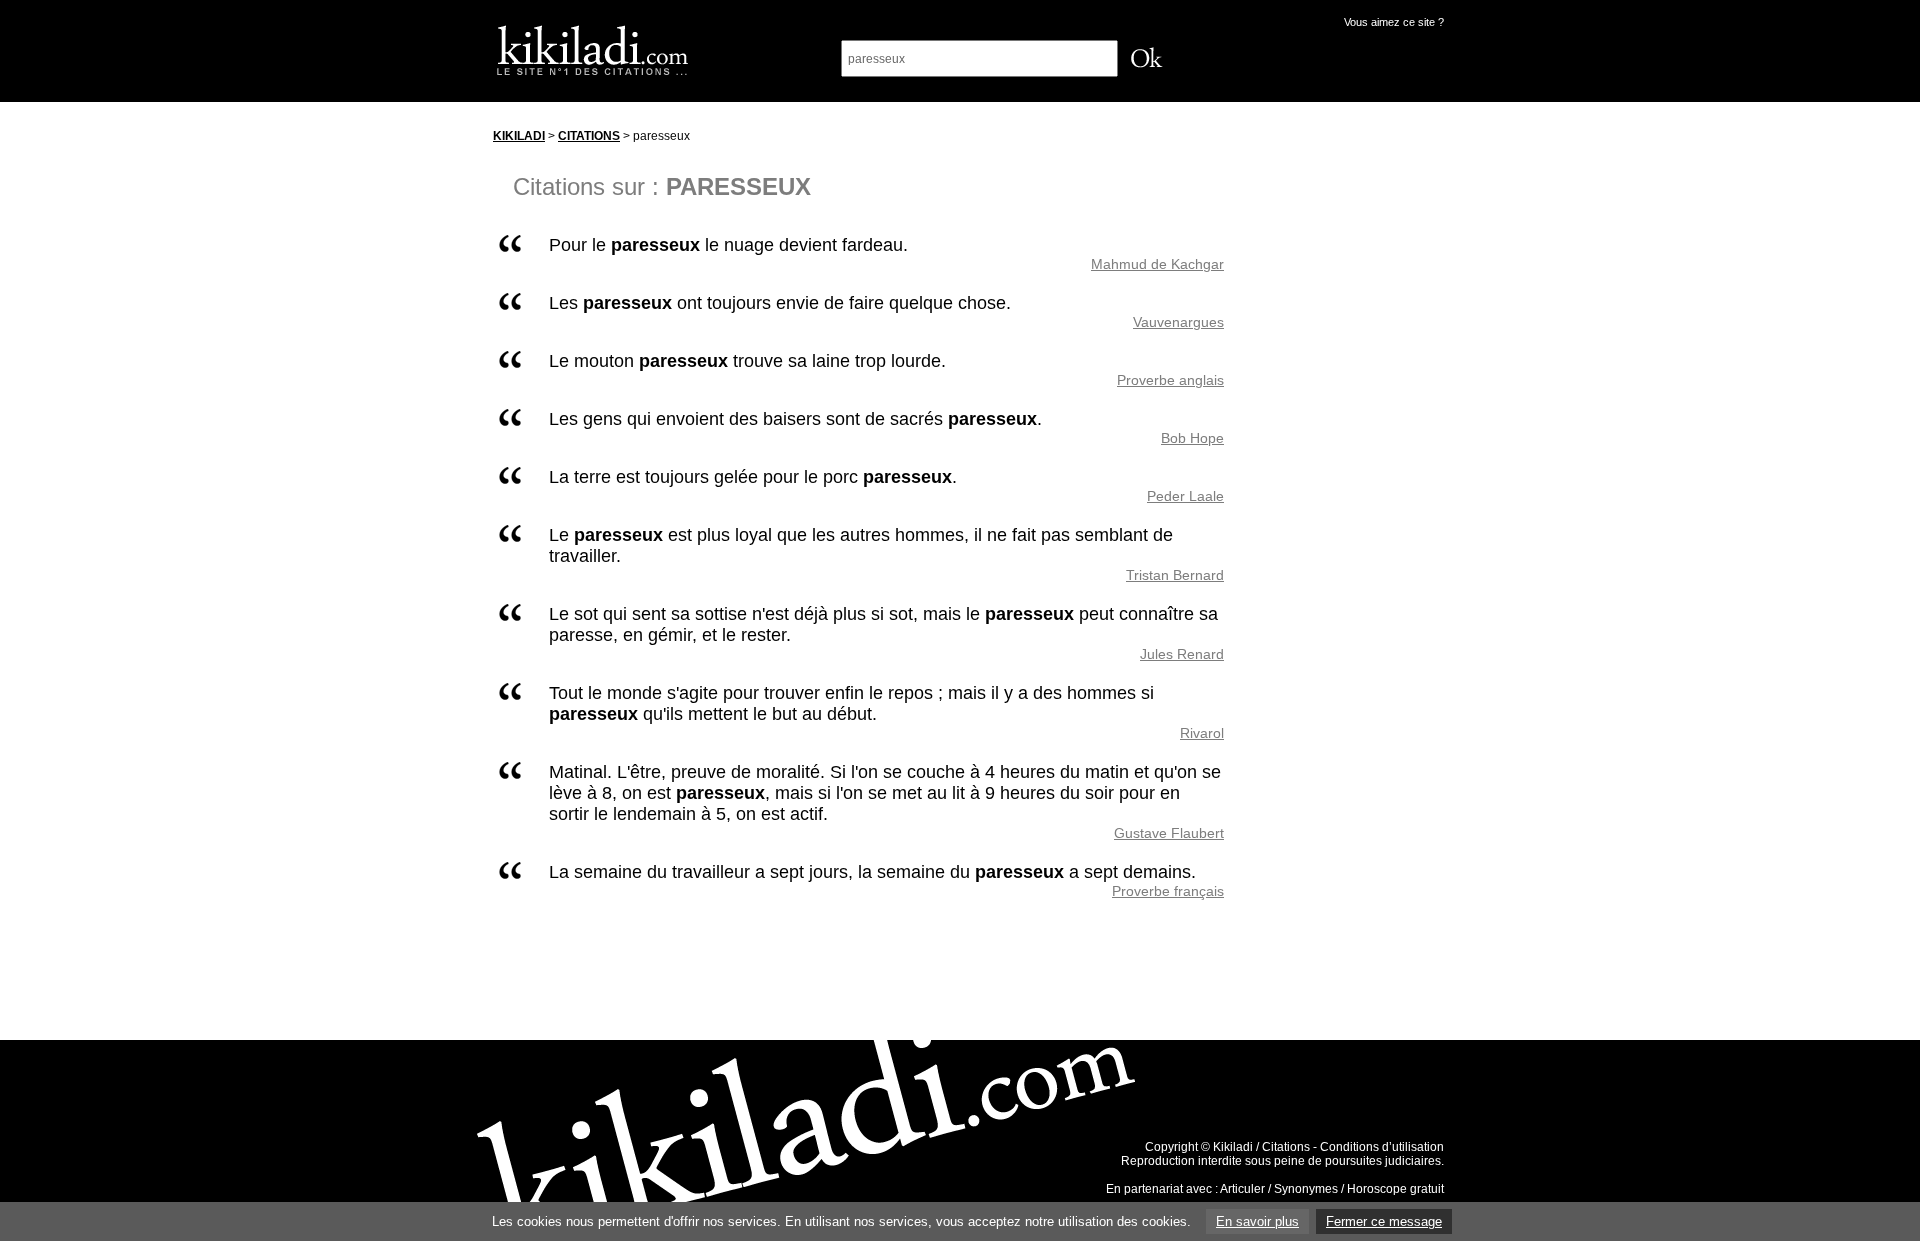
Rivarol (1202, 733)
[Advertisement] (1353, 419)
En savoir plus (1257, 1221)
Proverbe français (1168, 891)
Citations (589, 136)
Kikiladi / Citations (1261, 1147)
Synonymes (1306, 1189)
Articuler (1242, 1189)
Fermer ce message (1384, 1221)
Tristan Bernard (1175, 575)
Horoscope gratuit (1395, 1189)
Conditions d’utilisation (1382, 1147)
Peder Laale (1185, 496)
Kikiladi (519, 136)
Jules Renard (1182, 654)
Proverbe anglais (1170, 380)
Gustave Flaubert (1169, 833)
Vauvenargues (1178, 322)
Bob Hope (1192, 438)
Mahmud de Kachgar (1157, 264)
